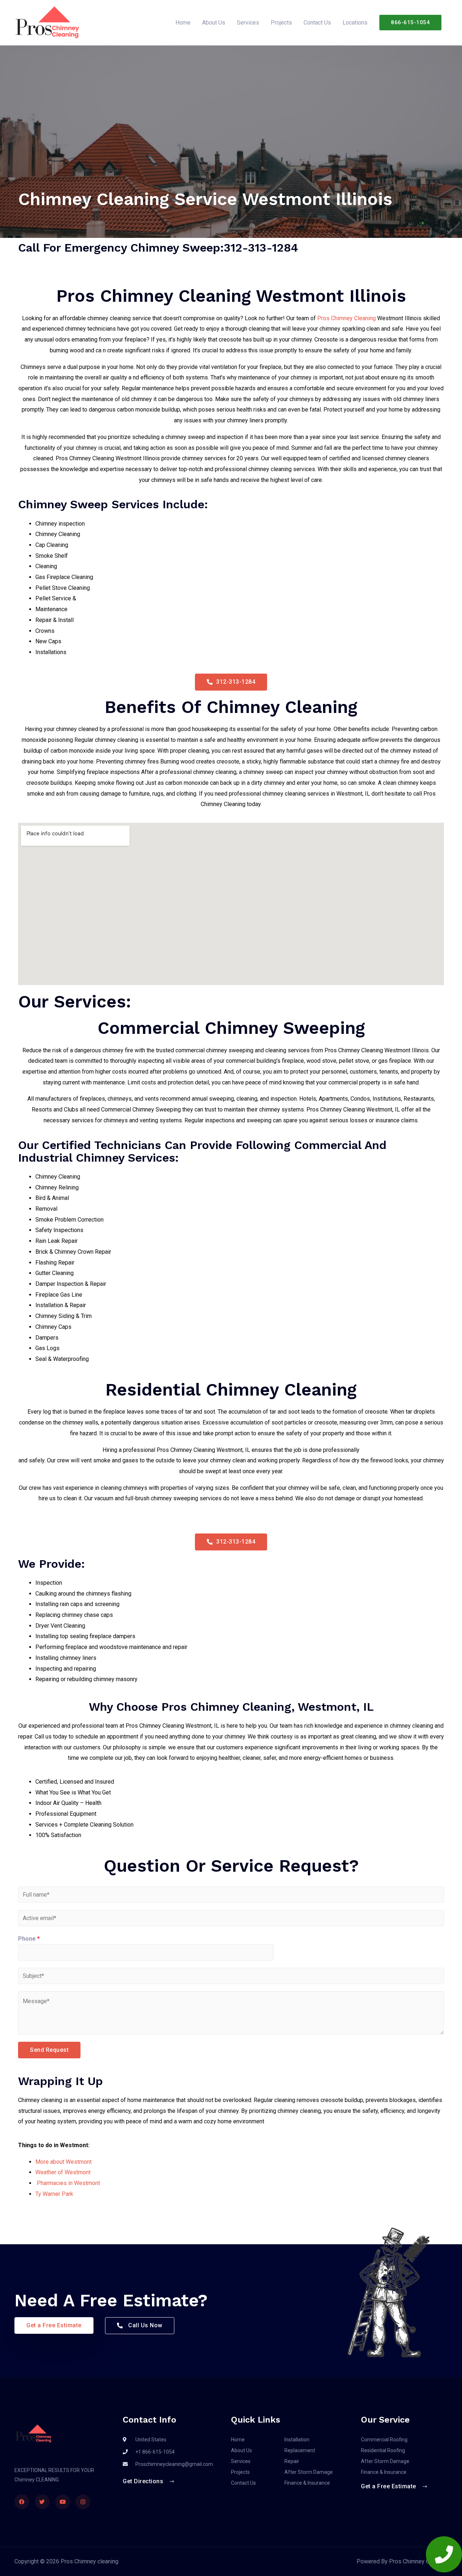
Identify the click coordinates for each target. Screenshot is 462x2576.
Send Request (49, 2050)
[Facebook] (22, 2502)
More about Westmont (64, 2162)
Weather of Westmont (63, 2172)
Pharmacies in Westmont (68, 2183)
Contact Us (317, 23)
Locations (355, 23)
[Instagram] (83, 2502)
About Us (214, 23)
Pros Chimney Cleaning (346, 318)
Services (248, 23)
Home (183, 23)
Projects (281, 23)
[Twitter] (42, 2502)
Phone (29, 1939)
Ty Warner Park (54, 2194)
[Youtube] (63, 2502)
